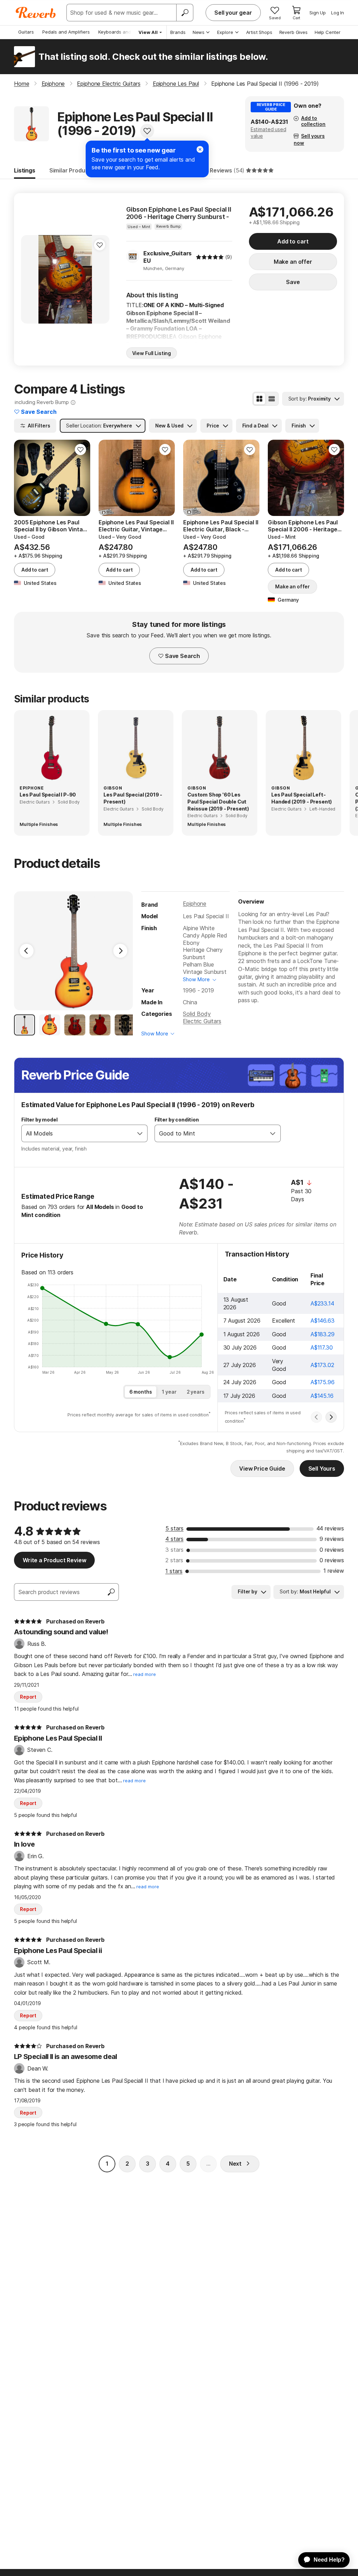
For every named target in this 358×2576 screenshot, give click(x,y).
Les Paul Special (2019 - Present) (133, 798)
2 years (196, 1392)
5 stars (174, 1528)
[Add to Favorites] (147, 131)
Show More (196, 979)
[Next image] (100, 279)
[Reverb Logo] (36, 13)
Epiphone (195, 904)
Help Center (328, 32)
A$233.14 (322, 1303)
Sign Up (318, 13)
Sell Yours (322, 1469)
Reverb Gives (293, 32)
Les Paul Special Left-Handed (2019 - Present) (302, 798)
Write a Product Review (54, 1560)
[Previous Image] (27, 951)
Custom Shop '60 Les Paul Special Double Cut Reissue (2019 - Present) (218, 801)
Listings (25, 170)
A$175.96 (323, 1382)
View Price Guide (262, 1469)
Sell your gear (233, 13)
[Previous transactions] (316, 1417)
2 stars (174, 1560)
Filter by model (40, 1120)
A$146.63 (323, 1321)
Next (235, 2164)
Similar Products (72, 170)
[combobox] (77, 1133)
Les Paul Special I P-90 (48, 795)
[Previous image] (31, 279)
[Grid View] (259, 399)
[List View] (272, 399)
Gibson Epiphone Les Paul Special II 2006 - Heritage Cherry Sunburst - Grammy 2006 (179, 213)
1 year (169, 1392)
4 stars (174, 1539)
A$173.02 (322, 1365)
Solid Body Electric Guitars (202, 1017)
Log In (338, 13)
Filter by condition (177, 1120)
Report (28, 1697)
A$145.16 (322, 1396)
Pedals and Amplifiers (66, 32)
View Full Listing (152, 353)
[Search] (185, 13)
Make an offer (293, 262)
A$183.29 (323, 1334)
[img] (210, 257)
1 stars (174, 1571)
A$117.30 (322, 1347)
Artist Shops (259, 32)
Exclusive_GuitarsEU (167, 257)
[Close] (200, 149)
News (199, 32)
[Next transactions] (331, 1417)
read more (145, 1674)
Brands (178, 32)
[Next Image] (120, 951)
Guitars (26, 32)
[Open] (140, 1133)
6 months (141, 1392)
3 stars (174, 1550)
